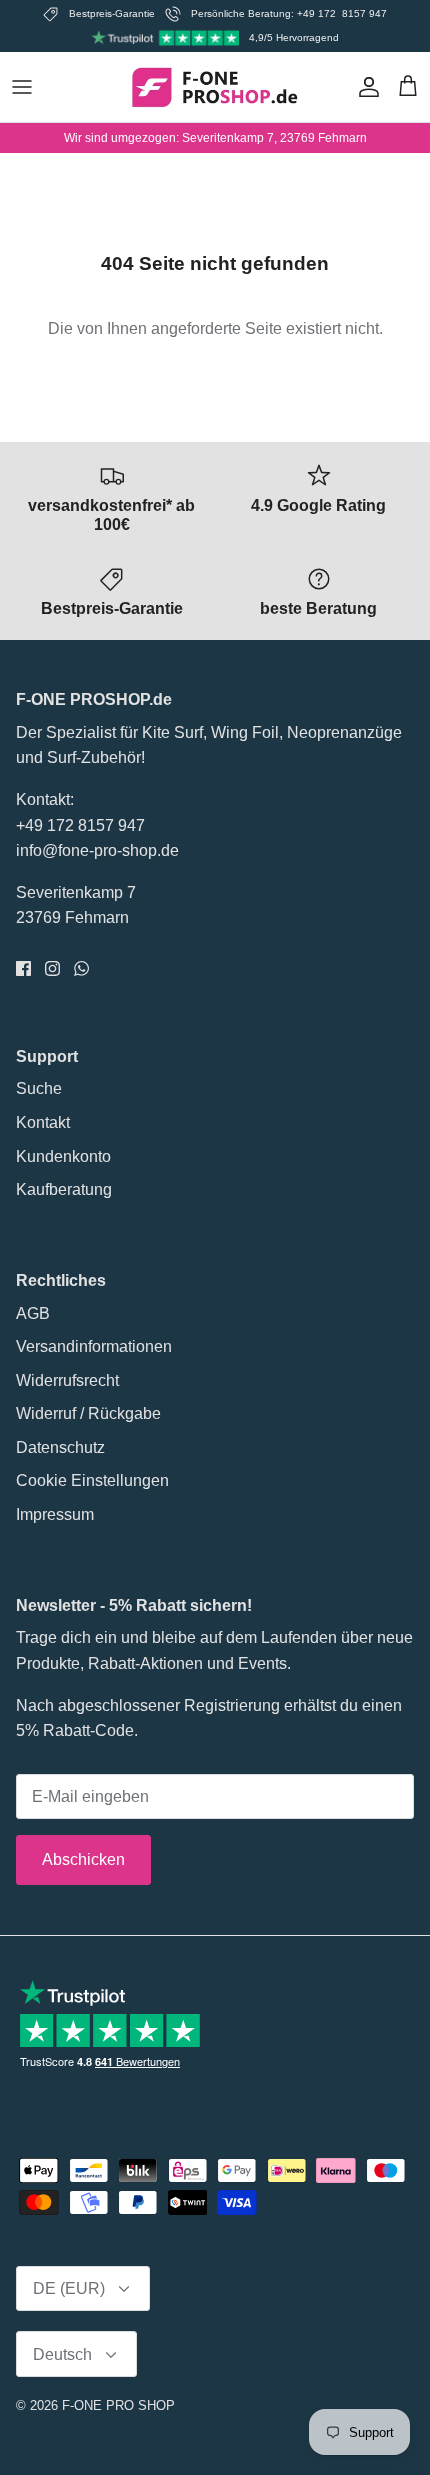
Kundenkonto (63, 1156)
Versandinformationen (94, 1346)
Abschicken (83, 1859)
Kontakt (43, 1122)
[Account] (364, 87)
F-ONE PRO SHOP (118, 2405)
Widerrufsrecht (67, 1380)
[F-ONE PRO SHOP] (215, 87)
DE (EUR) (69, 2288)
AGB (33, 1313)
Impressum (55, 1514)
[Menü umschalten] (22, 87)
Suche (39, 1088)
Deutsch (62, 2354)
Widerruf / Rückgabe (88, 1413)
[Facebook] (23, 968)
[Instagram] (52, 968)
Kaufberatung (64, 1189)
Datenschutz (60, 1447)
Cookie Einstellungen (92, 1480)
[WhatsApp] (81, 968)
